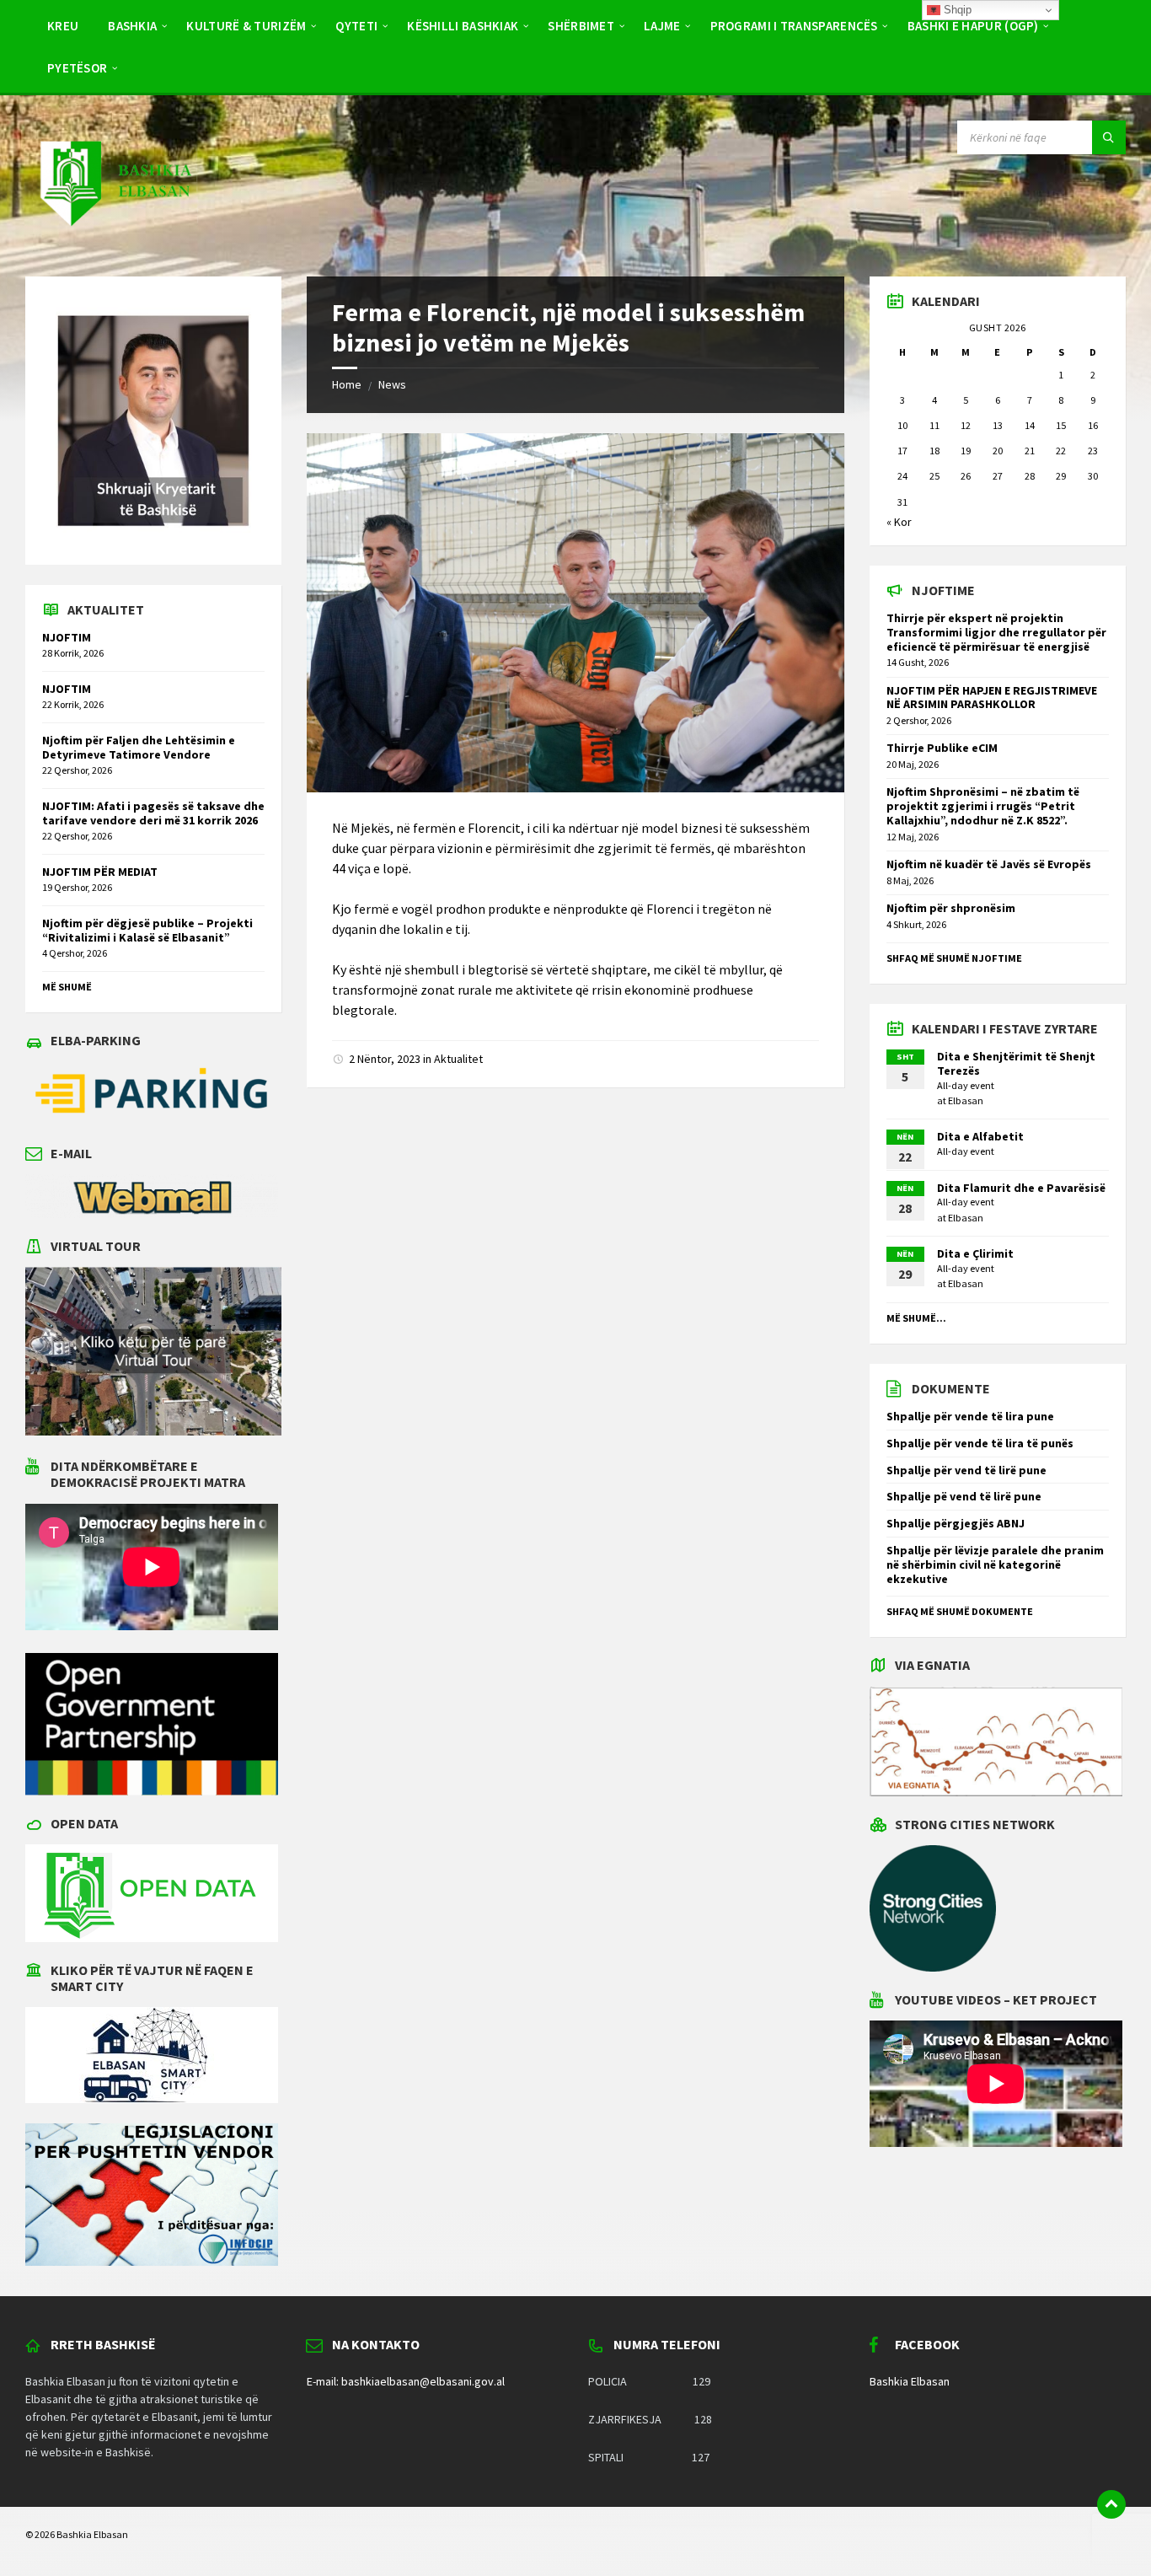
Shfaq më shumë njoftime (954, 958)
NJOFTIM (67, 637)
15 (1061, 425)
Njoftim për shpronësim (951, 908)
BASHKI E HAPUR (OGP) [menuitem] (973, 26)
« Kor (899, 522)
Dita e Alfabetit (980, 1136)
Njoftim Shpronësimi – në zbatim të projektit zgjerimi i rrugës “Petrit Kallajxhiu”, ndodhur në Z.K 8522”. (983, 806)
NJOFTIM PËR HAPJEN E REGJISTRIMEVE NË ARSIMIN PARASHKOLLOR (992, 698)
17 (902, 451)
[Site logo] (115, 243)
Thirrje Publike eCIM (942, 748)
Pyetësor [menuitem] (77, 68)
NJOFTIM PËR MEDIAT (100, 872)
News (392, 384)
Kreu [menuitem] (63, 26)
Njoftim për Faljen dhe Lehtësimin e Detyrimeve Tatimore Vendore (139, 747)
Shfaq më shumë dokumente (960, 1611)
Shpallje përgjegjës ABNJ (956, 1523)
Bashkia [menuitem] (132, 26)
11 (934, 425)
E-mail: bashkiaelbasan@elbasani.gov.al (406, 2381)
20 (998, 451)
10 (902, 425)
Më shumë (67, 987)
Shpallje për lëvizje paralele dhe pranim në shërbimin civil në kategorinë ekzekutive (995, 1564)
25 (934, 476)
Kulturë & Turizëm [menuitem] (246, 26)
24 (902, 476)
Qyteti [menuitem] (356, 26)
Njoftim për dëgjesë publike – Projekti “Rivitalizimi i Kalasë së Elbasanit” (147, 930)
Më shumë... (916, 1318)
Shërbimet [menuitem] (581, 26)
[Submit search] (1109, 137)
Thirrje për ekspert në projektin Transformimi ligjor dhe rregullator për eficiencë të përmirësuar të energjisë (996, 632)
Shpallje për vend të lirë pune (966, 1470)
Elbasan (966, 1100)
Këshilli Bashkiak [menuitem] (463, 26)
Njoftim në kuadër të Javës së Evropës (989, 864)
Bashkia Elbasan (910, 2381)
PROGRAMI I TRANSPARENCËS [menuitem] (794, 26)
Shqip (956, 10)
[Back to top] (1111, 2504)
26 (966, 476)
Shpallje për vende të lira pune (970, 1416)
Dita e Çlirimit (975, 1253)
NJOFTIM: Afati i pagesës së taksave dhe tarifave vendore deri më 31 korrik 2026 (153, 813)
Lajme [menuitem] (662, 26)
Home (347, 384)
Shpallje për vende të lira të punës (980, 1443)
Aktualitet (458, 1059)
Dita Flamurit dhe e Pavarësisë (1021, 1188)
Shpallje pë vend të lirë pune (964, 1496)
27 (998, 476)
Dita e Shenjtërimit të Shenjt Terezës (1016, 1063)
